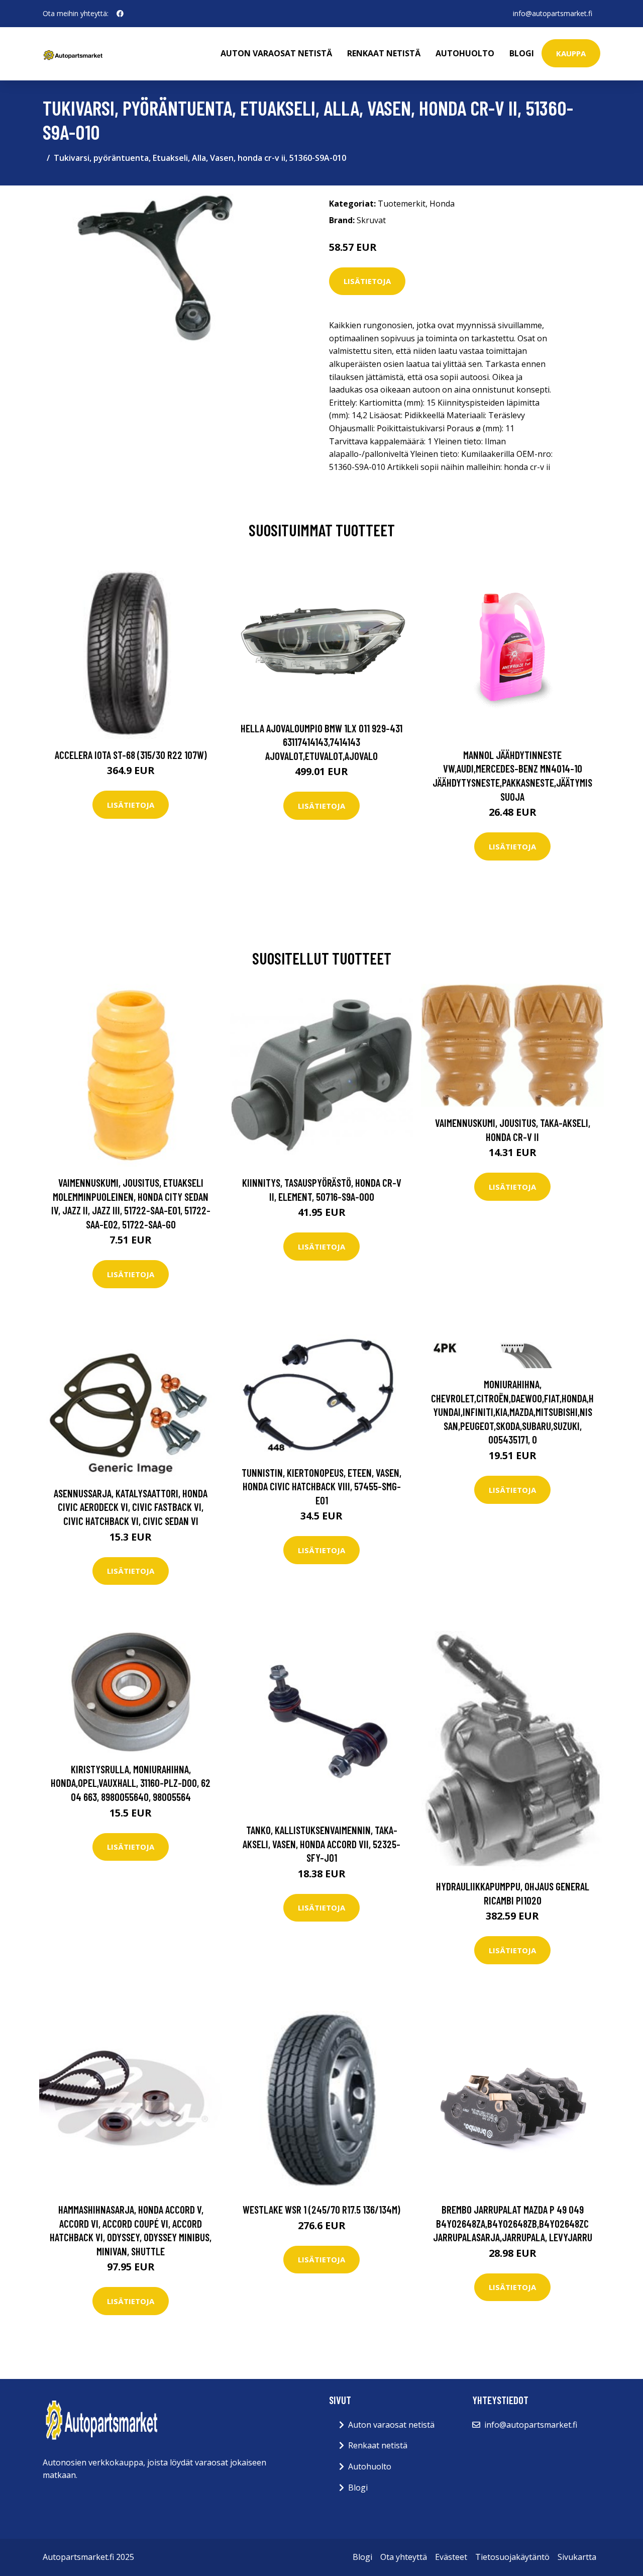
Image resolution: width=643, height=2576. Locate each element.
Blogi (522, 53)
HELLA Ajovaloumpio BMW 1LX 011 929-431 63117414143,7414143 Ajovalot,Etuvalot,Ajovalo (321, 742)
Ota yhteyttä (404, 2557)
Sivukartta (577, 2557)
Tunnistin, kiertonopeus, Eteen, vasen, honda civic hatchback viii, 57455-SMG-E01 (321, 1486)
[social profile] (120, 14)
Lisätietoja (367, 281)
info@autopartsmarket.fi (553, 13)
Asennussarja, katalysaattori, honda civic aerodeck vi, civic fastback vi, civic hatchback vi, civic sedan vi (131, 1507)
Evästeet (451, 2557)
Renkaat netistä (384, 53)
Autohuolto (465, 53)
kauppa (571, 53)
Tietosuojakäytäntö (512, 2557)
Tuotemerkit (402, 204)
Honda (442, 204)
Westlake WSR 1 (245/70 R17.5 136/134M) (321, 2209)
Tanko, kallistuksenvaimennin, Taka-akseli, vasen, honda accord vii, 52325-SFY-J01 (321, 1844)
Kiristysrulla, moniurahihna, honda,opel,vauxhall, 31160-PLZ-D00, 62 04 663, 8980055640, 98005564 (131, 1783)
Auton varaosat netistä (276, 53)
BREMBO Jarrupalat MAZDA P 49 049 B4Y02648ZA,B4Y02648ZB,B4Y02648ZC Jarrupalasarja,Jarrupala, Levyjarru (513, 2223)
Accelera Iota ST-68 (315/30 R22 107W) (131, 755)
